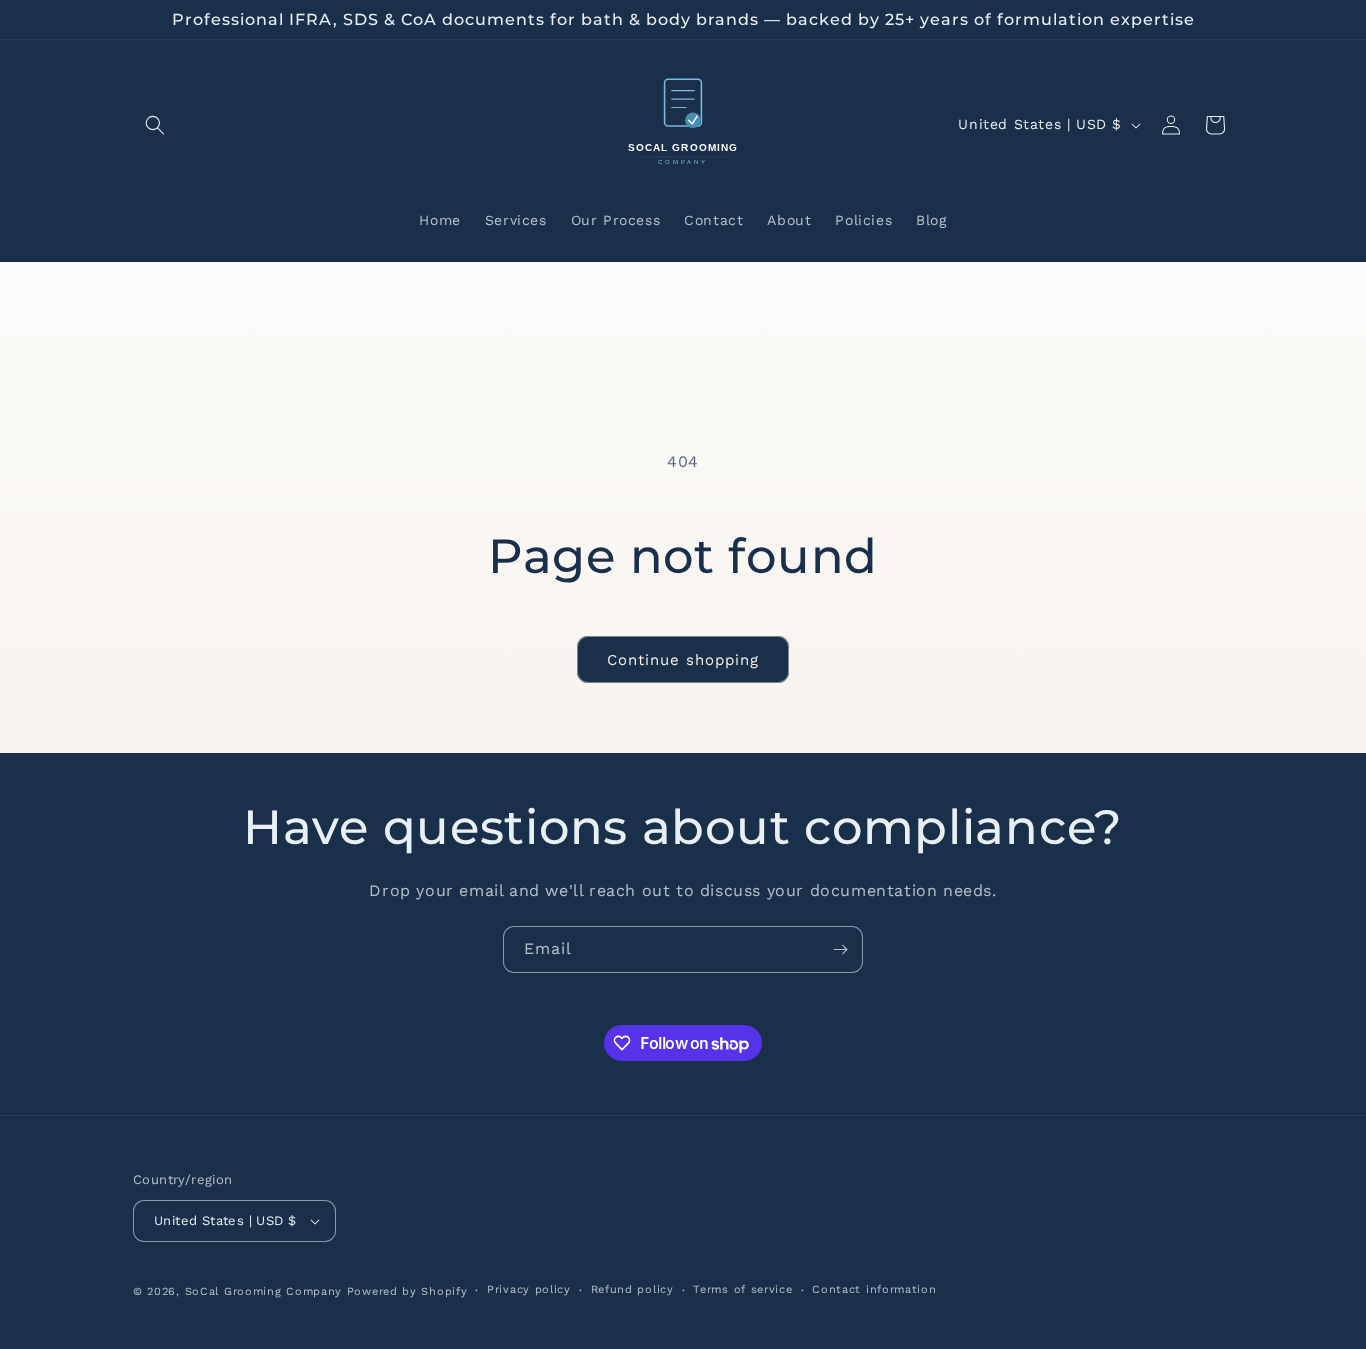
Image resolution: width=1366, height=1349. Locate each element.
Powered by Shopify (407, 1291)
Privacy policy (529, 1289)
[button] (155, 125)
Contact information (874, 1289)
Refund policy (632, 1289)
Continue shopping (683, 660)
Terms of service (742, 1289)
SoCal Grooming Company (263, 1291)
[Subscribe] (840, 949)
